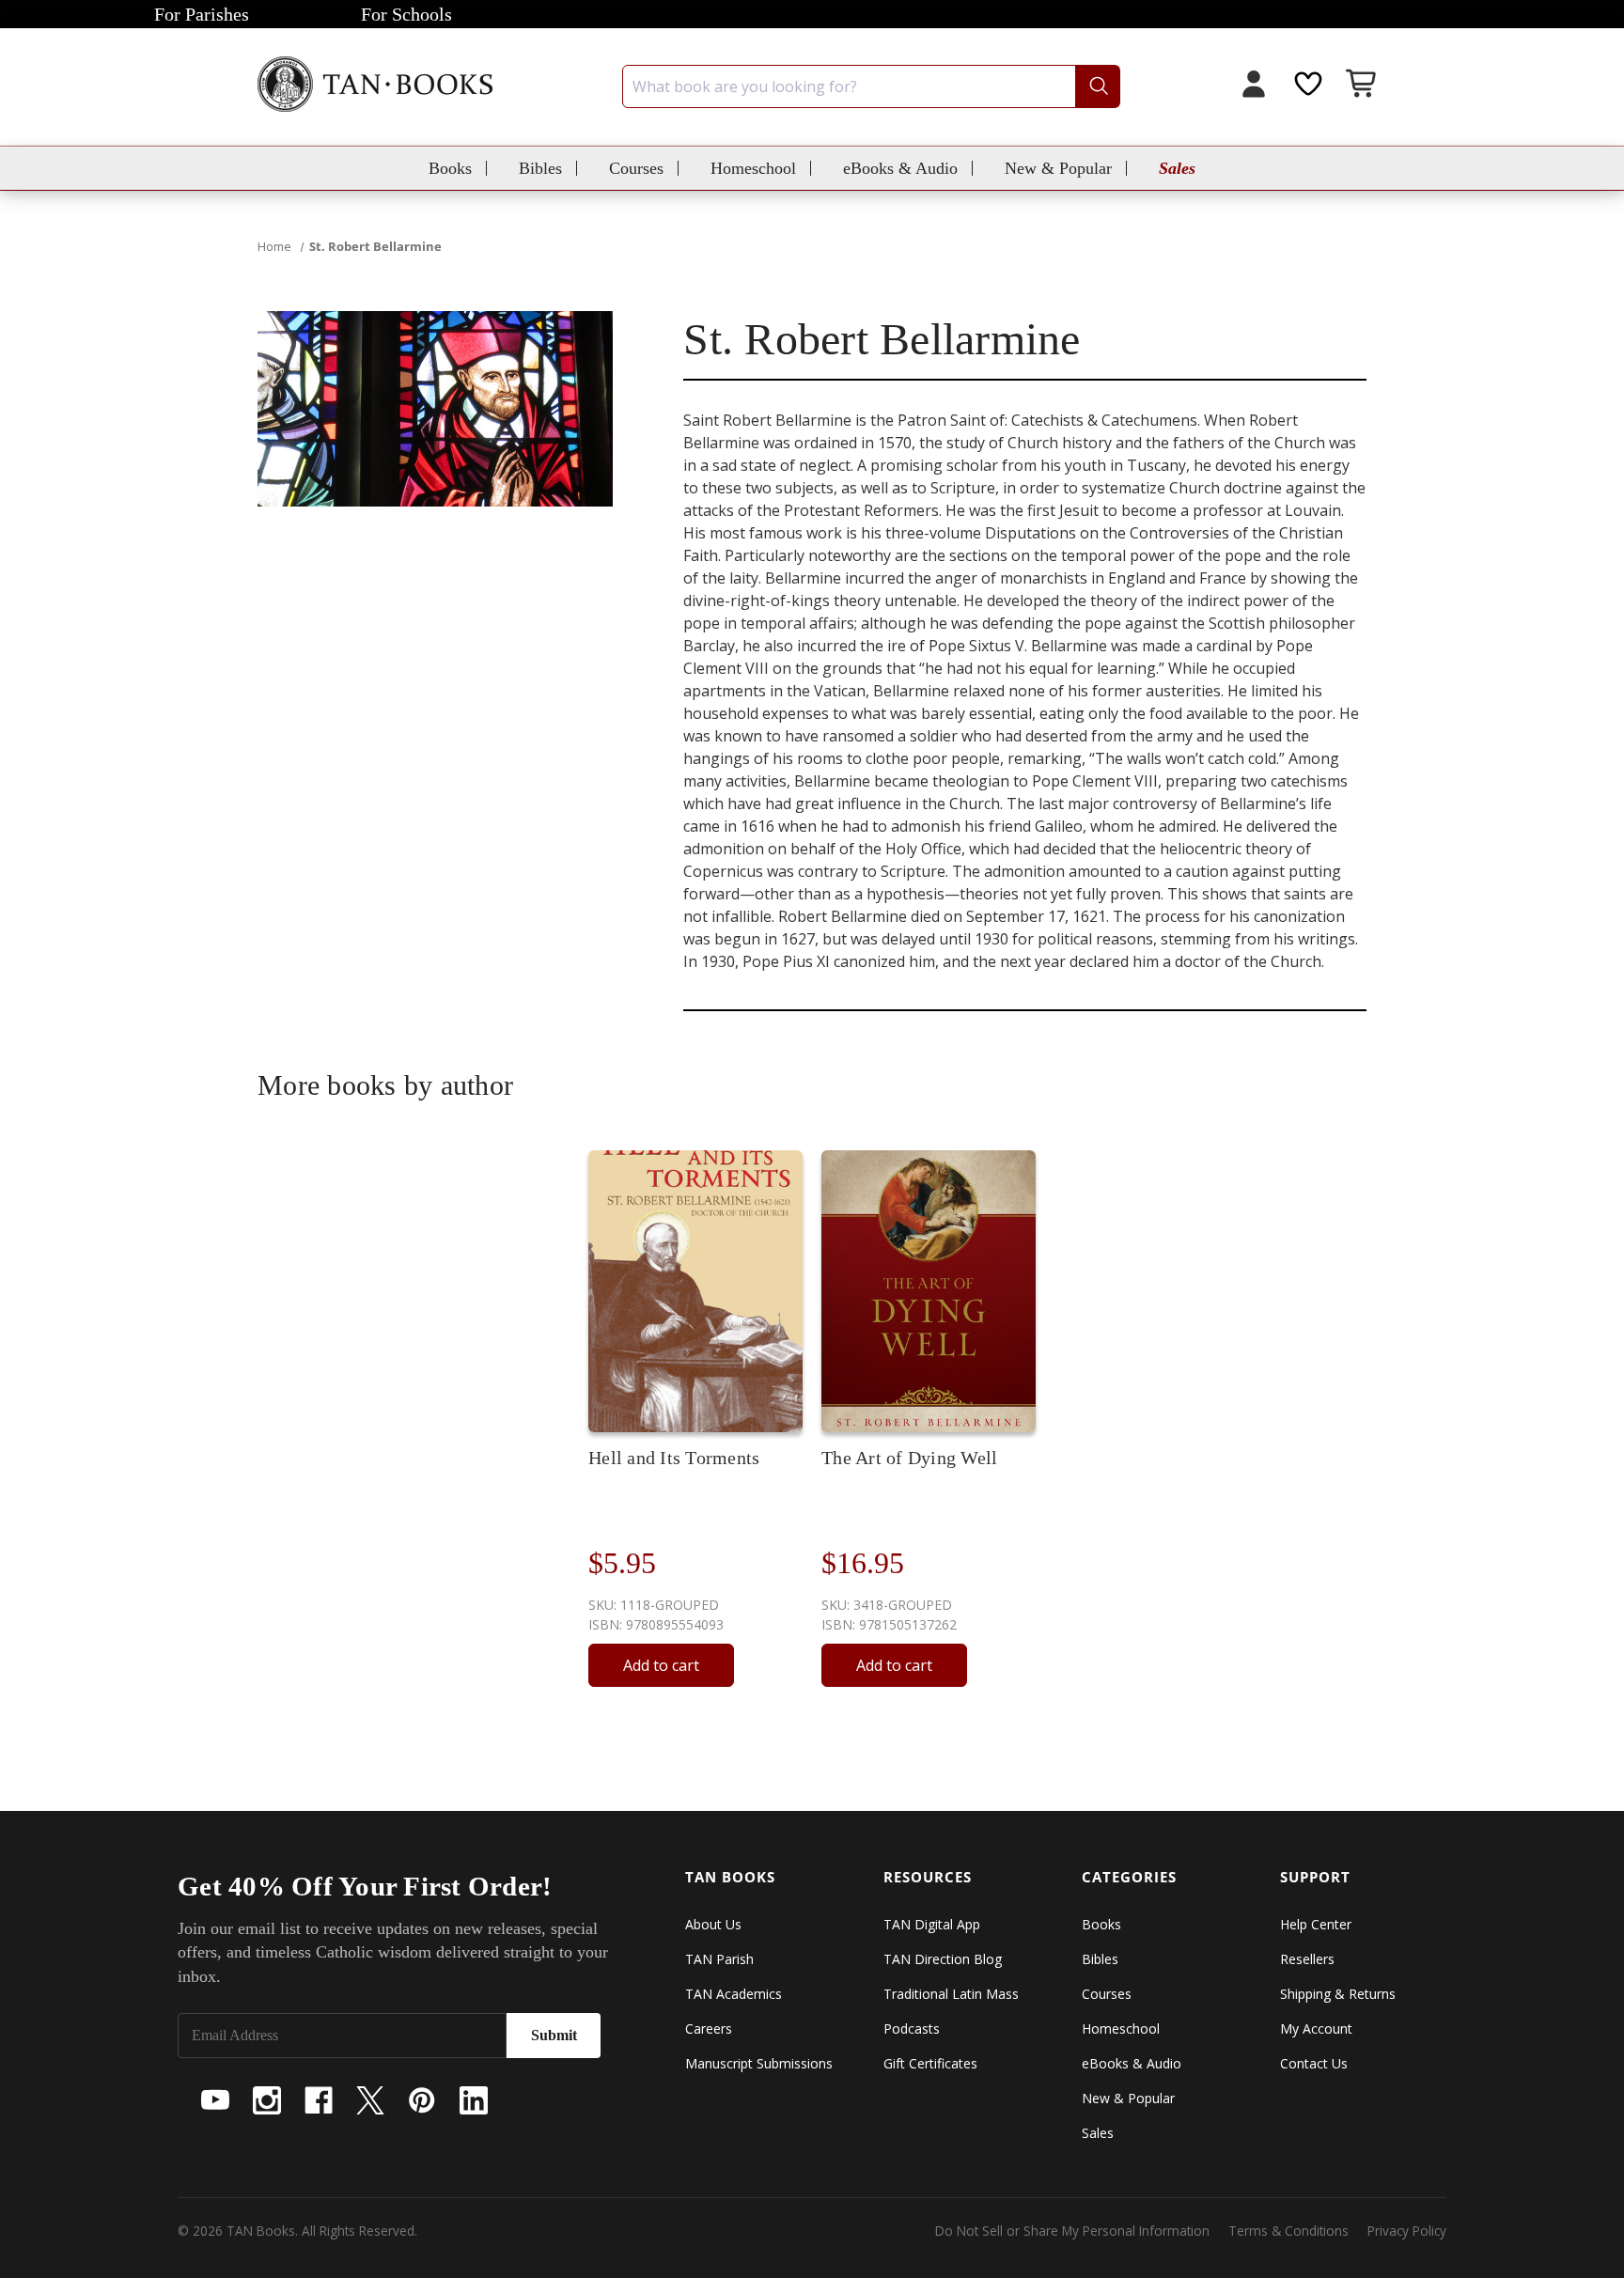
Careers (709, 2028)
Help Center (1316, 1924)
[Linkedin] (474, 2100)
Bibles (540, 168)
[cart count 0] (1363, 86)
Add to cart (661, 1665)
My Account (1316, 2028)
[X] (370, 2100)
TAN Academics (734, 1994)
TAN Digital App (932, 1924)
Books (450, 168)
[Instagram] (267, 2100)
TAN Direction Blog (943, 1959)
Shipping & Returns (1338, 1994)
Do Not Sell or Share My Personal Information (1072, 2231)
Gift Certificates (930, 2063)
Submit (554, 2035)
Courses (636, 168)
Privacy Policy (1407, 2231)
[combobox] (871, 86)
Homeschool (753, 168)
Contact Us (1314, 2063)
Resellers (1307, 1959)
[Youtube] (215, 2100)
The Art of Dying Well (909, 1458)
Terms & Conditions (1288, 2231)
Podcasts (912, 2028)
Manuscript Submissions (759, 2063)
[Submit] (1097, 86)
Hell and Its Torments (674, 1458)
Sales (1177, 168)
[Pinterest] (422, 2100)
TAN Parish (719, 1959)
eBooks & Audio (900, 168)
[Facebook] (319, 2100)
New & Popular (1058, 168)
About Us (713, 1924)
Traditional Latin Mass (951, 1994)
